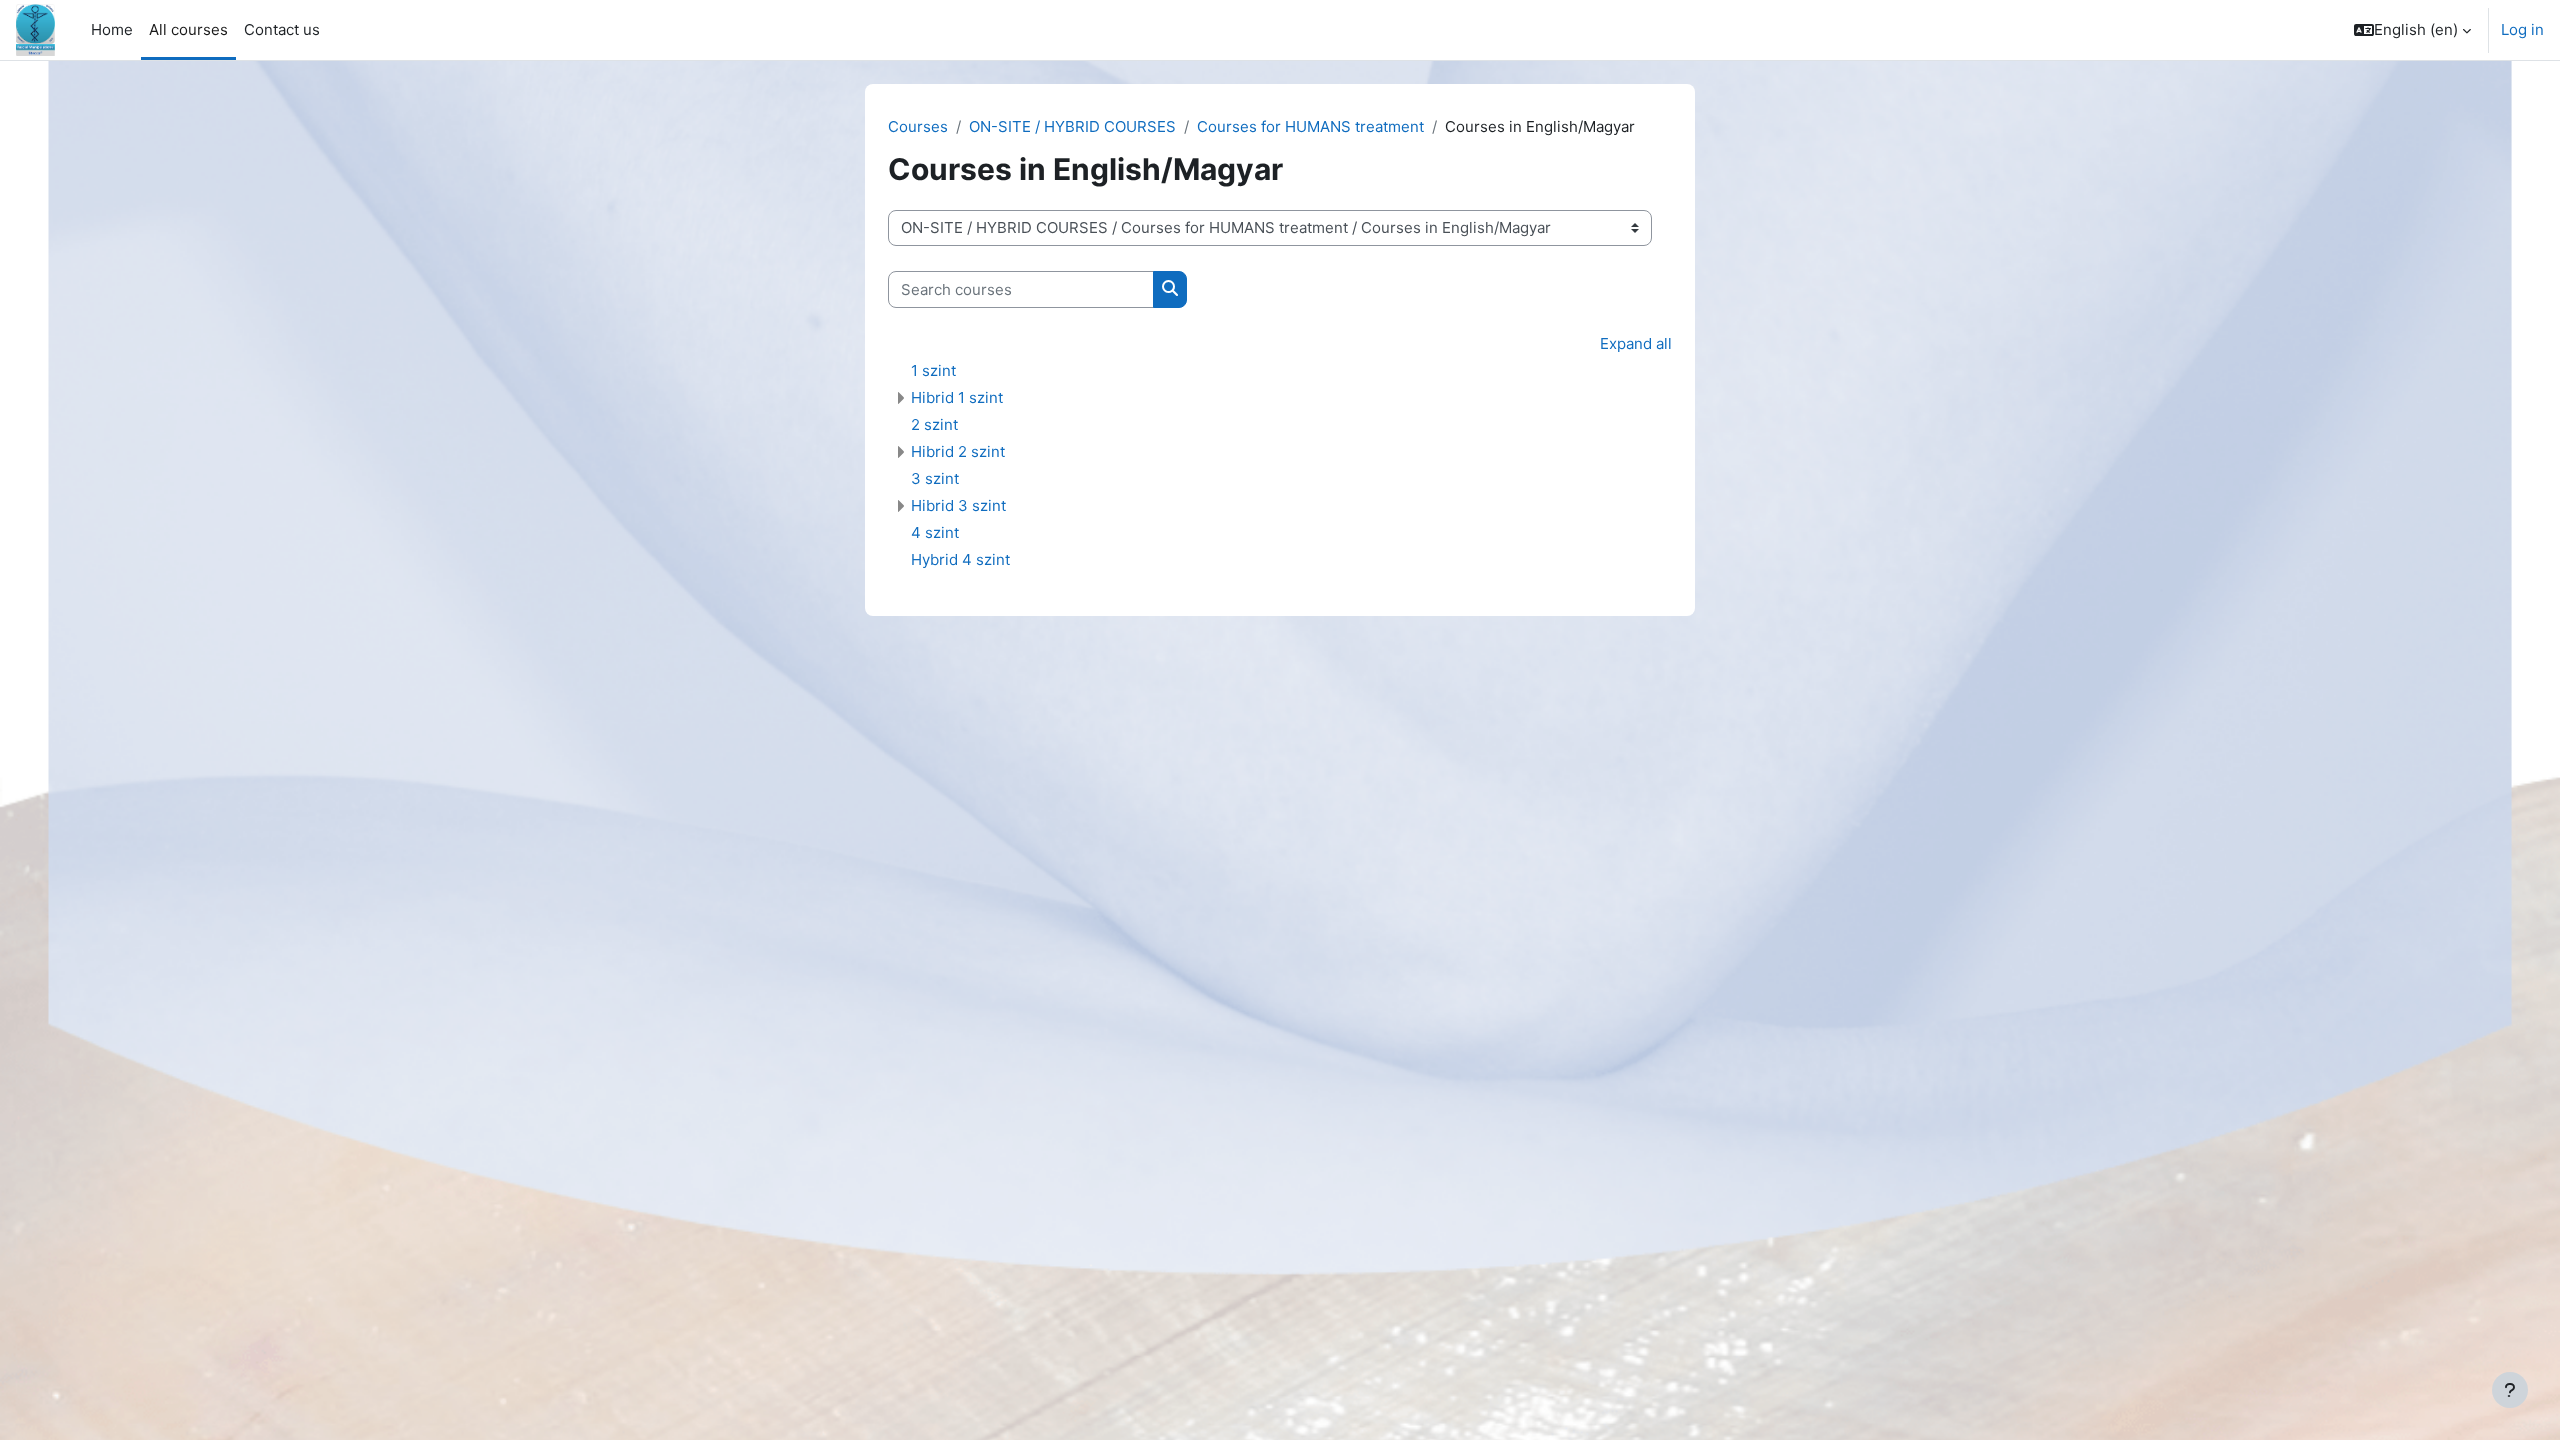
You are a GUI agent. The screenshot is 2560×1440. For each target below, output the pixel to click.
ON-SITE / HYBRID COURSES (1072, 126)
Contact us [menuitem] (282, 29)
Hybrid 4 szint (960, 559)
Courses (918, 126)
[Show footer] (2510, 1390)
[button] (2412, 30)
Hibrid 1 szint (957, 397)
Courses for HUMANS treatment (1310, 126)
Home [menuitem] (112, 29)
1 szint (933, 370)
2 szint (934, 424)
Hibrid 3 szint (958, 505)
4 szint (935, 532)
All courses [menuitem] (188, 29)
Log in (2522, 29)
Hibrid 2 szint (958, 451)
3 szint (935, 478)
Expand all (1636, 343)
